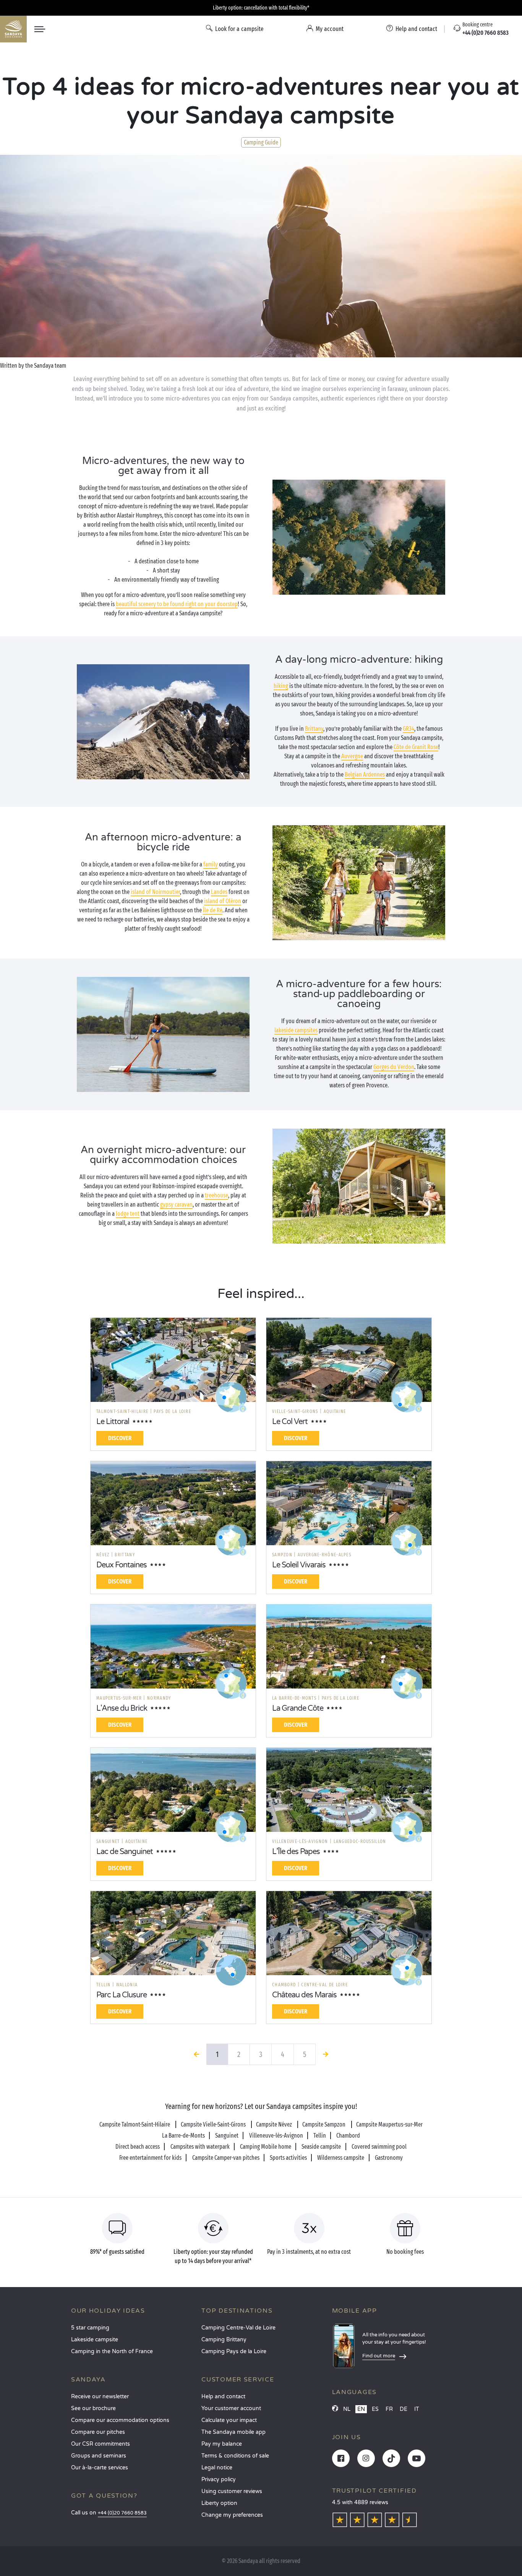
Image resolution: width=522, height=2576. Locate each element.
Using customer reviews (232, 2491)
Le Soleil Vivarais (299, 1565)
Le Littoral (113, 1422)
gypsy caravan (176, 1204)
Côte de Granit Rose (416, 747)
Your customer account (231, 2408)
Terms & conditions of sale (235, 2456)
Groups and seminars (99, 2456)
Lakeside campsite (95, 2340)
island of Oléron (223, 901)
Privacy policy (219, 2479)
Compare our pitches (98, 2432)
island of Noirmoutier (155, 892)
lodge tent (128, 1214)
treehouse (216, 1195)
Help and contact (223, 2397)
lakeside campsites (296, 1030)
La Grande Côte (298, 1708)
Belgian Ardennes (365, 775)
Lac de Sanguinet (125, 1852)
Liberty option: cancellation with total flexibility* (261, 8)
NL (347, 2409)
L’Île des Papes (296, 1852)
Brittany (314, 729)
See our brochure (93, 2408)
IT (417, 2409)
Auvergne (352, 756)
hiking (281, 686)
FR (389, 2409)
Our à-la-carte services (100, 2468)
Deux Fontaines (122, 1565)
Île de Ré (213, 910)
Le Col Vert (290, 1422)
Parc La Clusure (122, 1995)
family (211, 864)
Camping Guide (261, 142)
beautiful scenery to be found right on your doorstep (177, 604)
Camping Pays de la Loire (234, 2351)
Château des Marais (304, 1995)
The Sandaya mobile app (233, 2432)
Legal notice (217, 2468)
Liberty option (219, 2503)
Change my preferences (232, 2515)
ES (375, 2409)
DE (404, 2409)
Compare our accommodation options (120, 2420)
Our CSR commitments (101, 2444)
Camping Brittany (224, 2340)
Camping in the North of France (112, 2351)
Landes (219, 892)
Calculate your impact (229, 2420)
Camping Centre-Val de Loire (238, 2328)
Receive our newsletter (100, 2397)
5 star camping (90, 2328)
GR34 (409, 729)
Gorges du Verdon (394, 1067)
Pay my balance (222, 2444)
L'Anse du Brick (122, 1708)
